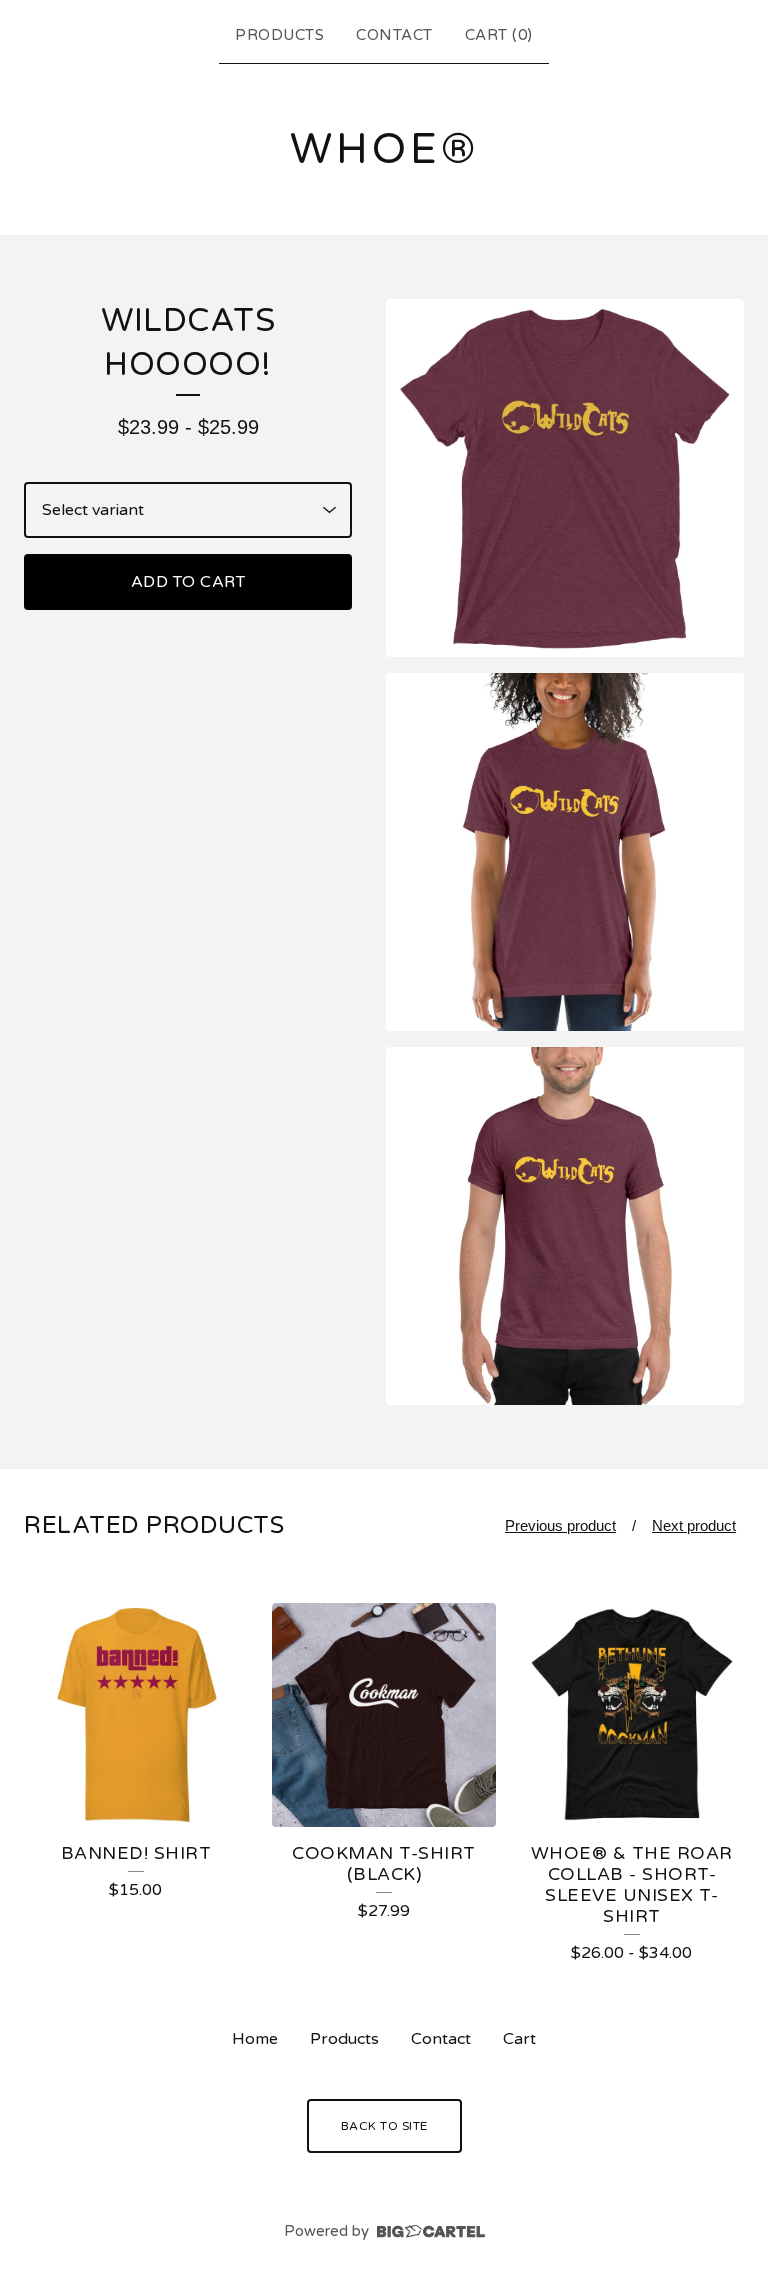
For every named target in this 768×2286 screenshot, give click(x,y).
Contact (394, 35)
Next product (694, 1525)
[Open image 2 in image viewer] (565, 852)
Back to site (384, 2126)
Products (279, 35)
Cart (519, 2039)
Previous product (560, 1525)
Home (255, 2039)
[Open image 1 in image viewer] (565, 478)
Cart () (499, 35)
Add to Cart (188, 582)
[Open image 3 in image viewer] (565, 1226)
